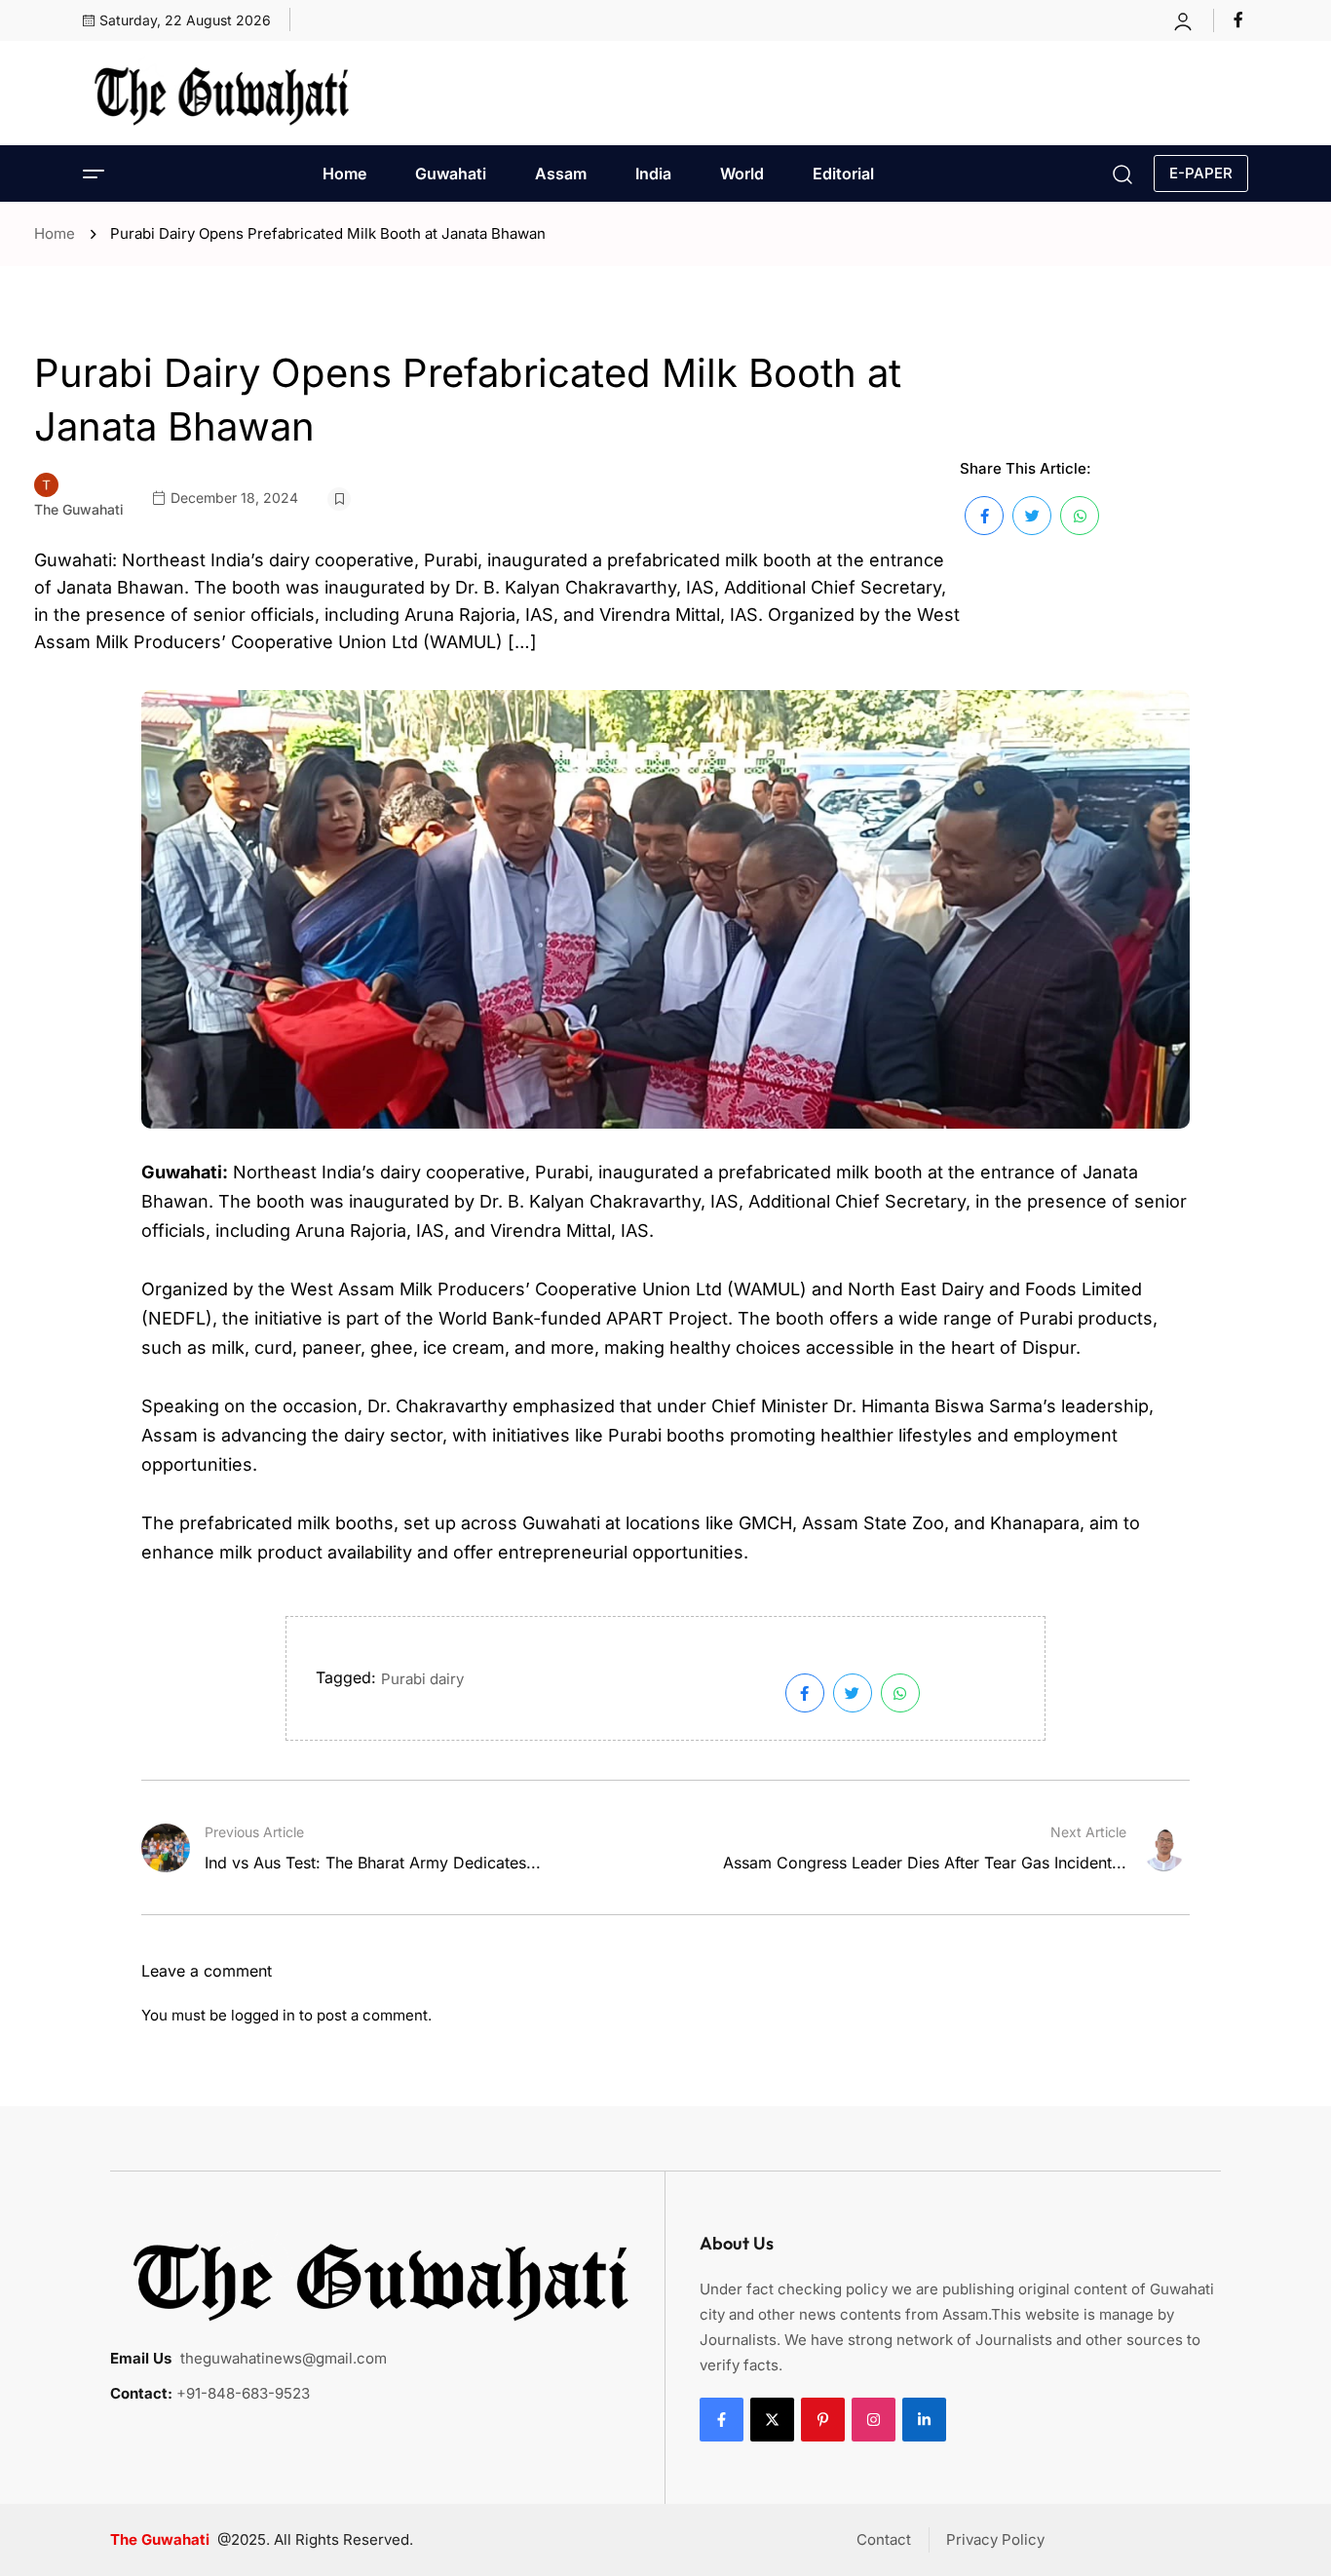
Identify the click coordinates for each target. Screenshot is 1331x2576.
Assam (561, 173)
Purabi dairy (422, 1679)
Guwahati (451, 173)
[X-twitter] (772, 2420)
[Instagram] (874, 2420)
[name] (1241, 19)
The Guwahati (79, 509)
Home (344, 173)
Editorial (843, 173)
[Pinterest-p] (823, 2420)
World (742, 173)
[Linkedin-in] (924, 2420)
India (653, 173)
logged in (263, 2015)
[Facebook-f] (722, 2420)
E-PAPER (1201, 173)
